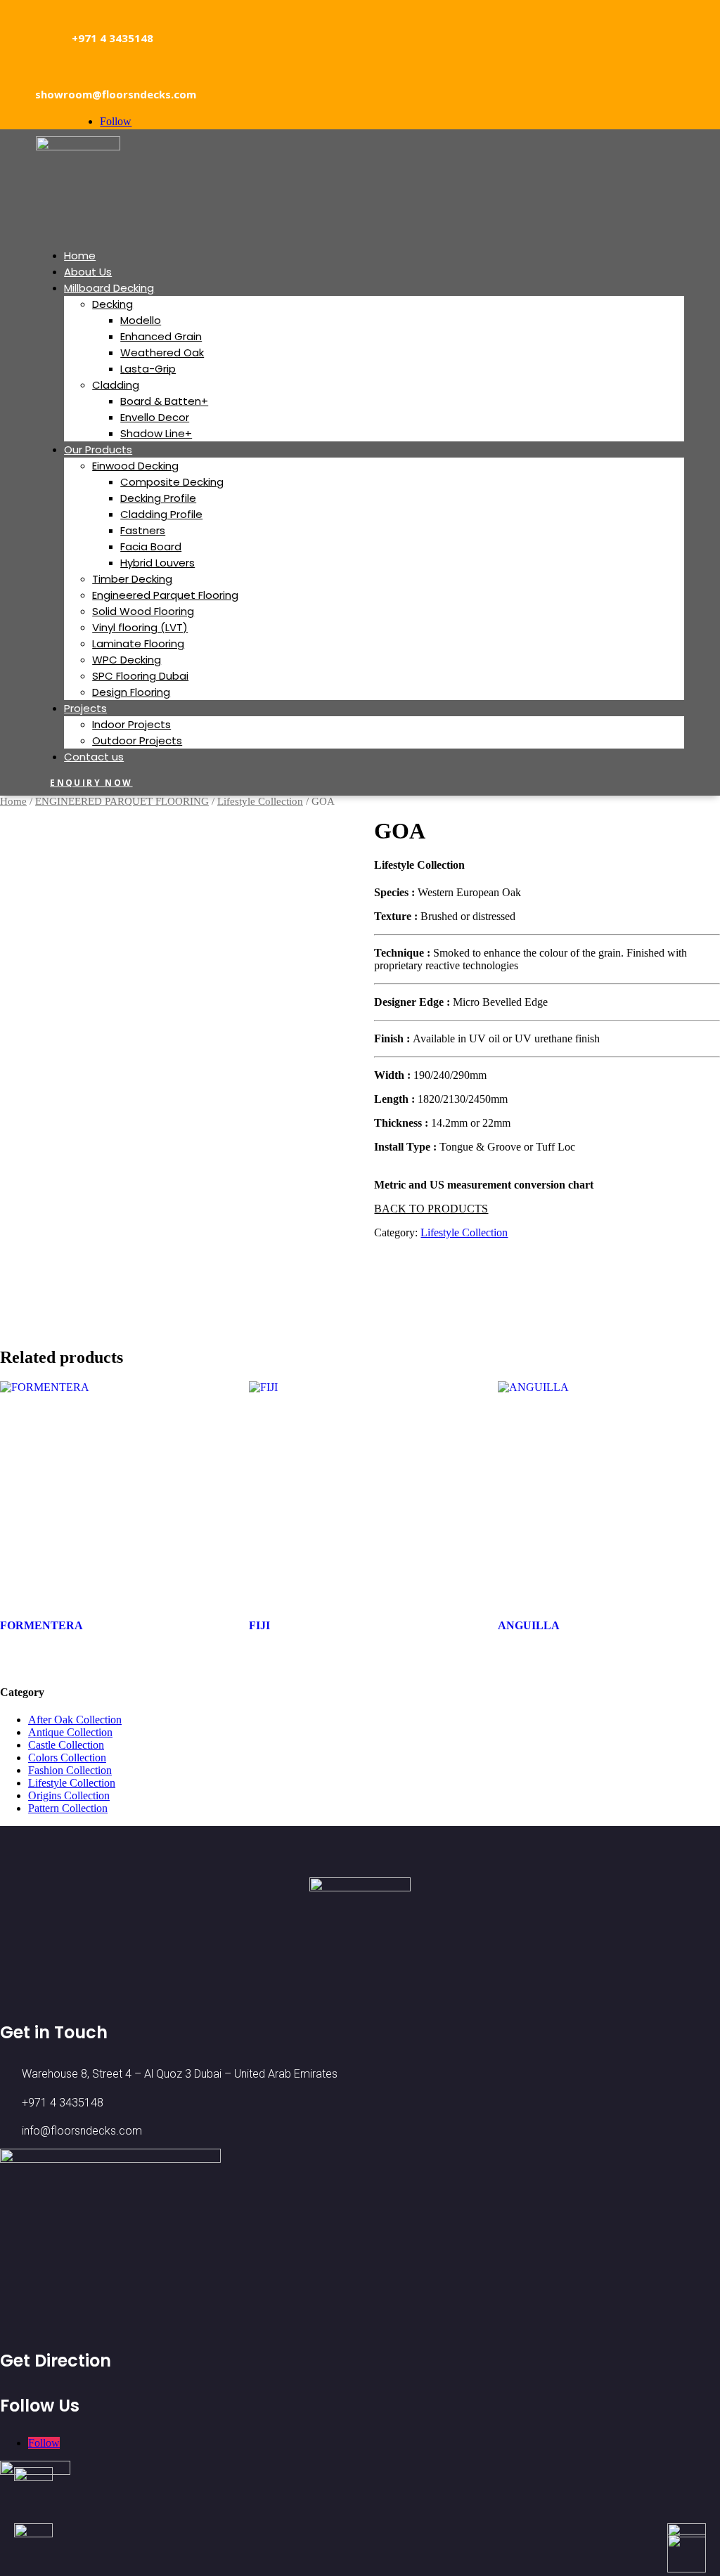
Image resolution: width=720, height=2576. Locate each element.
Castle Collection (66, 1745)
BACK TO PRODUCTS (431, 1209)
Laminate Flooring (138, 643)
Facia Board (151, 546)
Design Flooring (131, 692)
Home (80, 255)
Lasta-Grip (148, 369)
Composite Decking (172, 482)
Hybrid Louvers (157, 563)
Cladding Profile (161, 514)
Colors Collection (67, 1758)
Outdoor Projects (137, 740)
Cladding (116, 385)
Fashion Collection (70, 1770)
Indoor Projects (131, 724)
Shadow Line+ (156, 433)
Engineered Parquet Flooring (165, 595)
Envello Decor (155, 417)
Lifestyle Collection (260, 801)
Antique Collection (70, 1732)
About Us (88, 272)
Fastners (143, 530)
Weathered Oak (162, 352)
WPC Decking (127, 660)
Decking (112, 304)
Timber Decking (132, 579)
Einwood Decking (135, 466)
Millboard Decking (109, 288)
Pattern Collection (68, 1808)
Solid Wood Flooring (143, 611)
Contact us (94, 757)
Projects (85, 708)
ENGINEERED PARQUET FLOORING (122, 801)
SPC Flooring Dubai (140, 676)
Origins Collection (69, 1795)
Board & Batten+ (164, 401)
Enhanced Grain (161, 336)
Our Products (98, 449)
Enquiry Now (91, 783)
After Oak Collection (75, 1720)
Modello (141, 320)
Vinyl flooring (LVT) (140, 627)
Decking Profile (158, 498)
